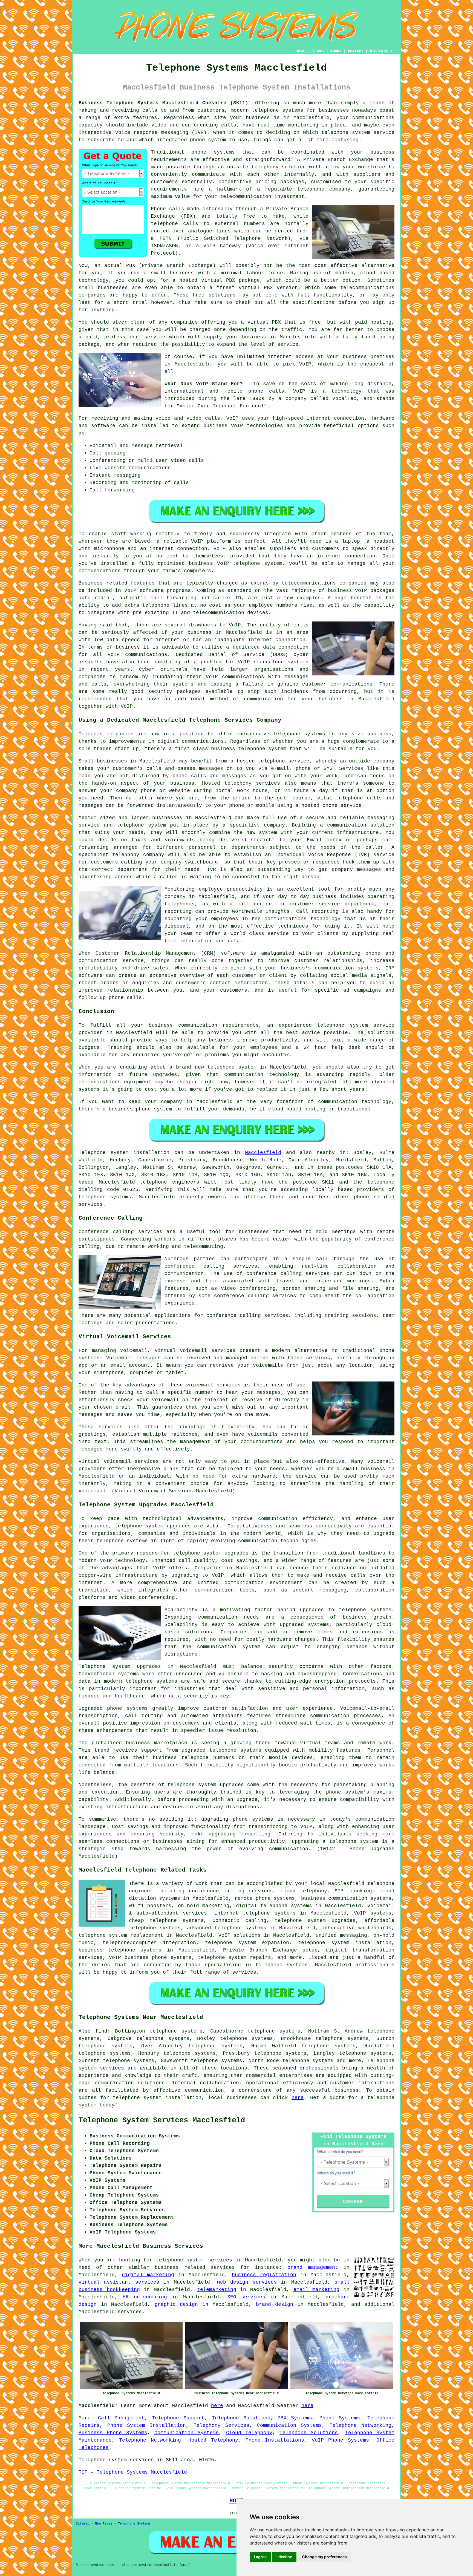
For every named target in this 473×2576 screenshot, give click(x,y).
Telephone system (104, 1153)
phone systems (213, 152)
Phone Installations (275, 2440)
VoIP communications (235, 677)
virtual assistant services (119, 2282)
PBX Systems (295, 2418)
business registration (264, 2275)
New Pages (104, 2524)
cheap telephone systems (166, 1921)
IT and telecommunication (208, 613)
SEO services (246, 2297)
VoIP (305, 364)
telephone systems (278, 110)
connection (349, 418)
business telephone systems (120, 1950)
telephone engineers (170, 1182)
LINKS (318, 51)
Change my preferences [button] (324, 2557)
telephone (181, 1785)
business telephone (238, 749)
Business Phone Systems (113, 2433)
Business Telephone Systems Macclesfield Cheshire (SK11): (165, 103)
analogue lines (209, 231)
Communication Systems (289, 2425)
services (130, 2312)
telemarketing (217, 2290)
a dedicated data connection (267, 647)
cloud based (377, 273)
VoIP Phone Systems (340, 2440)
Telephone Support (178, 2418)
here (298, 2098)
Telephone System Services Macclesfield (162, 2120)
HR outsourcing (145, 2297)
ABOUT (336, 51)
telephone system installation (157, 2098)
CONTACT (356, 51)
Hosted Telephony (213, 2440)
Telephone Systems (134, 2524)
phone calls (266, 391)
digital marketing (148, 2275)
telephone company (324, 189)
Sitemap (83, 2524)
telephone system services (194, 2260)
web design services (247, 2282)
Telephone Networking (360, 2425)
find (101, 2031)
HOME (301, 51)
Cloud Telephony (249, 2433)
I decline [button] (284, 2557)
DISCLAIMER (381, 51)
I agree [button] (260, 2557)
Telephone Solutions (241, 2418)
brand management (313, 2267)
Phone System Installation (147, 2425)
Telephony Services (221, 2425)
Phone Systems (340, 2418)
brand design (275, 2304)
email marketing (317, 2290)
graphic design (176, 2304)
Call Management (121, 2418)
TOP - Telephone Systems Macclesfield (133, 2472)
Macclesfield (263, 1153)
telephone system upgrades (315, 1921)
